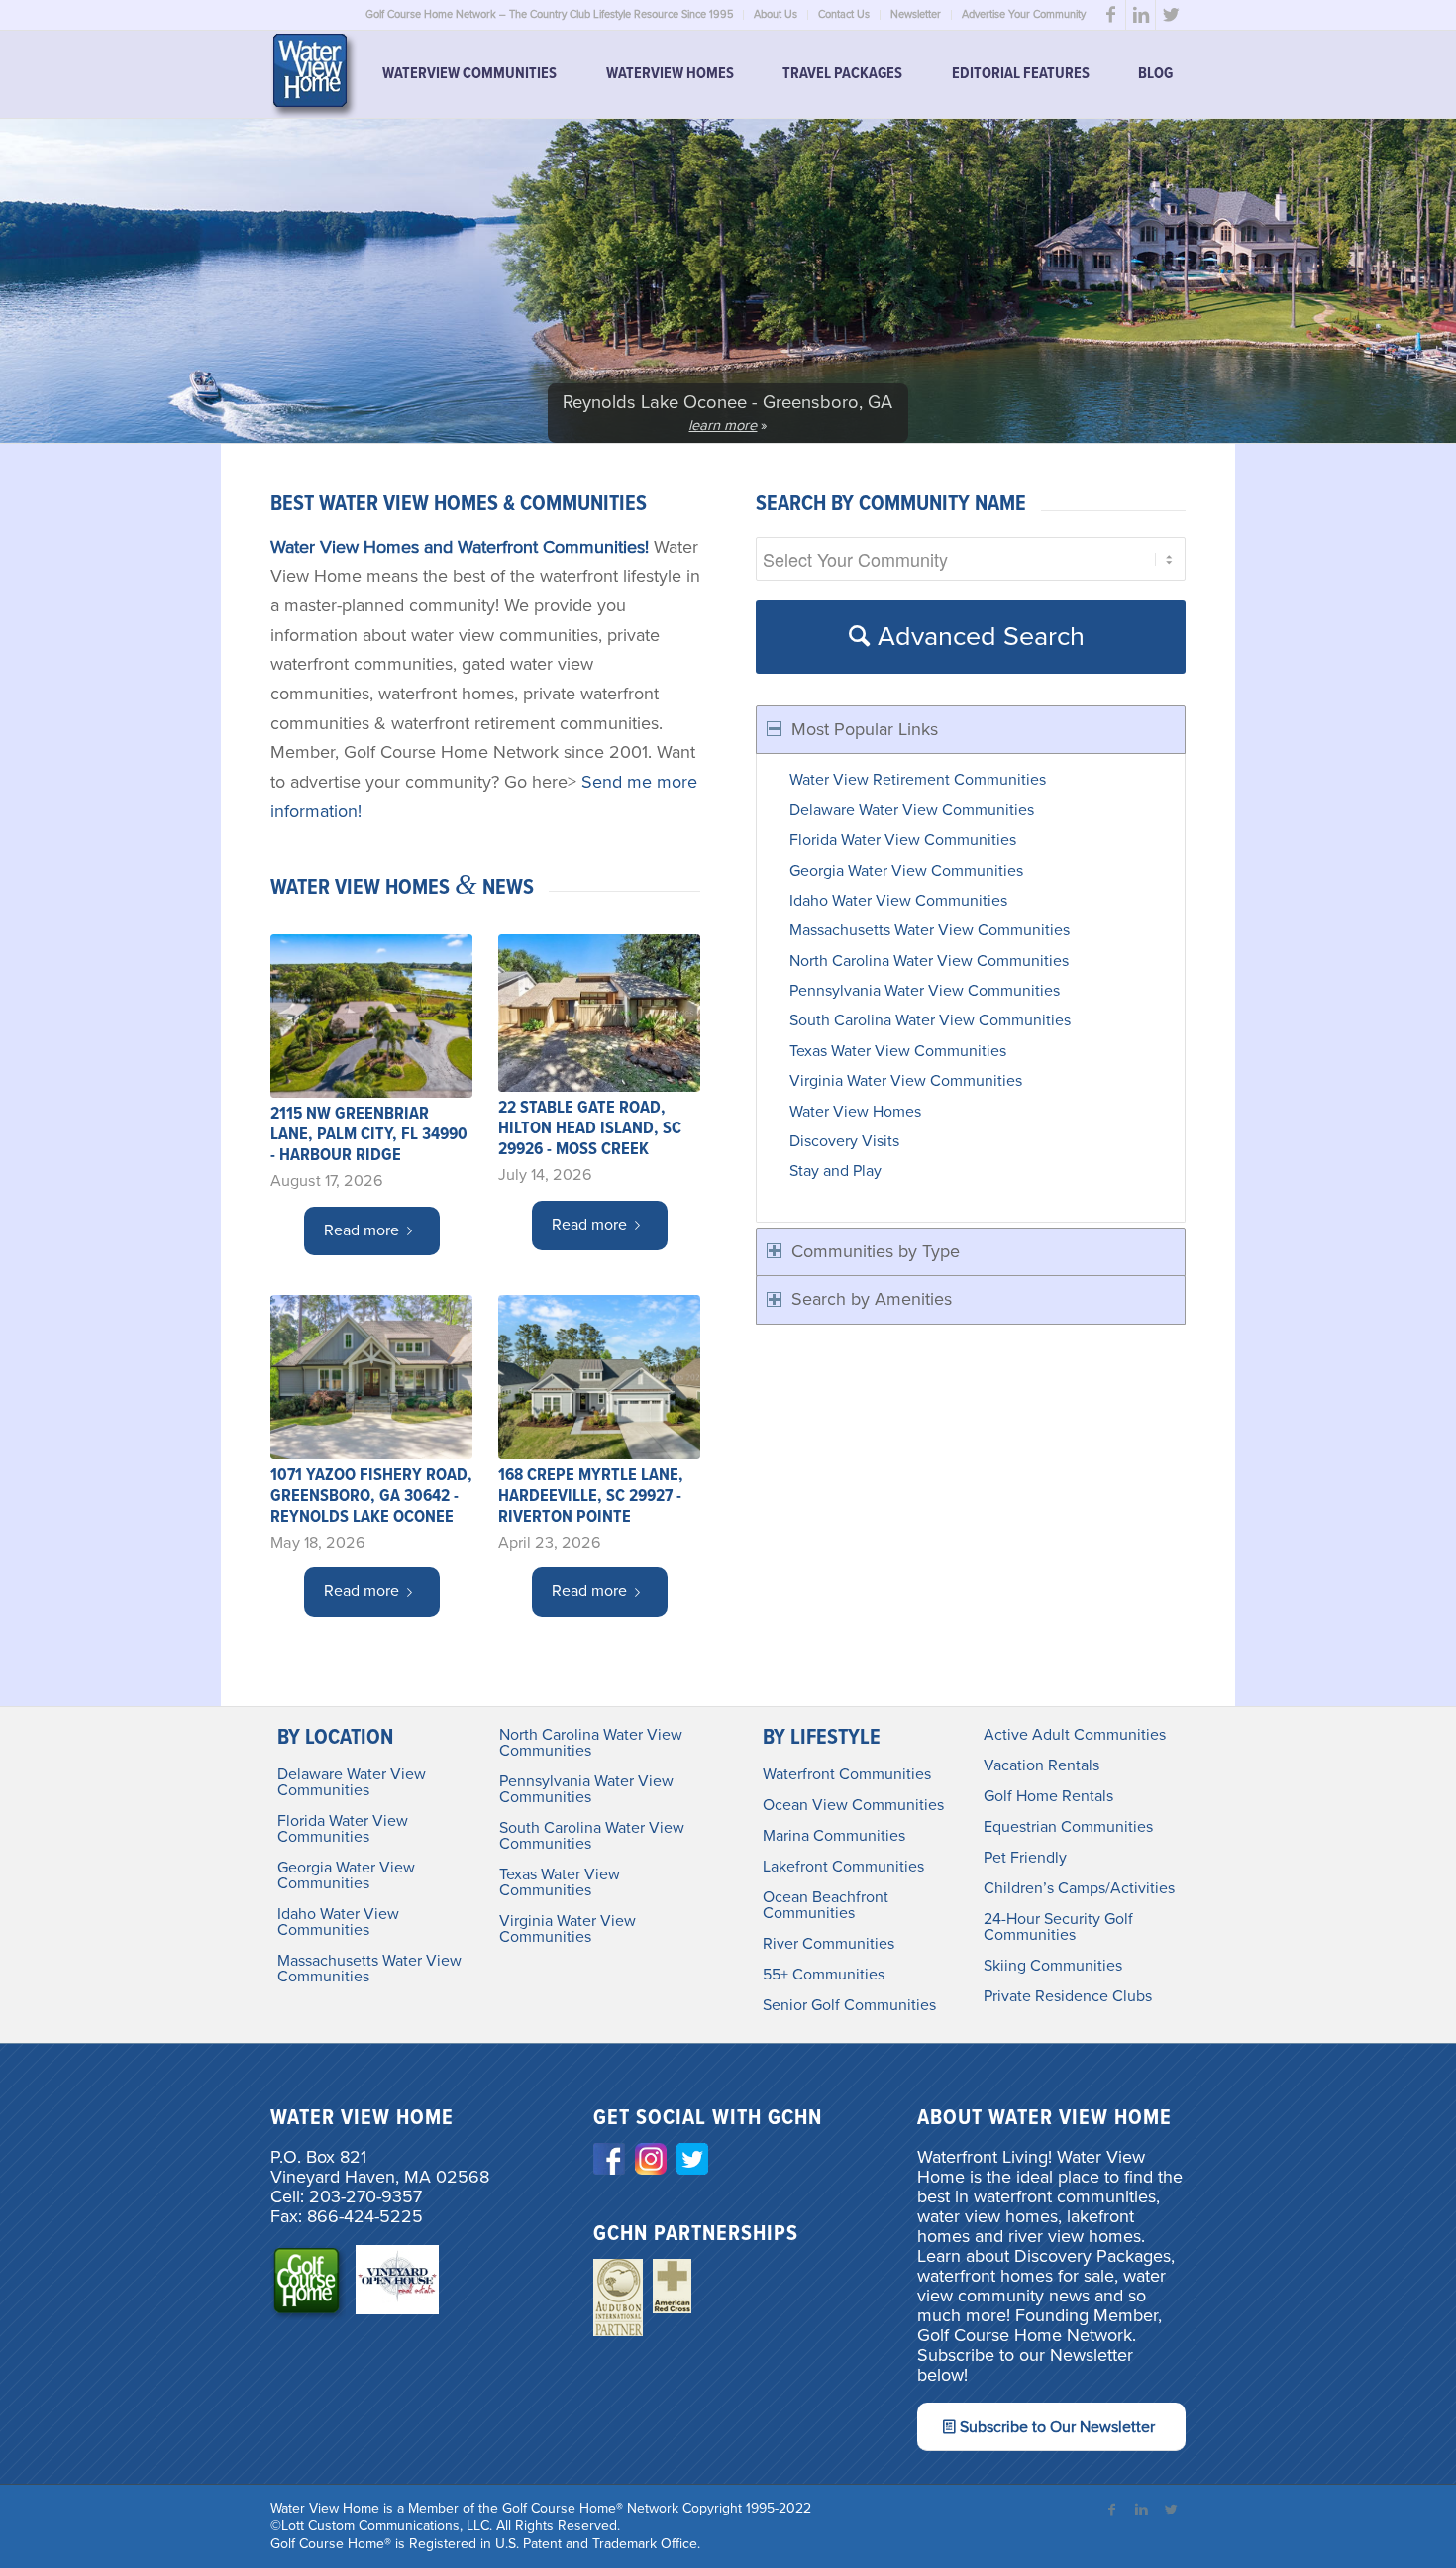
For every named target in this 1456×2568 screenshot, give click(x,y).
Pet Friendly (1025, 1858)
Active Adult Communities (1075, 1735)
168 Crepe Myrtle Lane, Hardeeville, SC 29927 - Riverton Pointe (591, 1497)
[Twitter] (1171, 15)
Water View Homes (855, 1112)
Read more (362, 1230)
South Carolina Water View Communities (930, 1020)
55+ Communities (824, 1975)
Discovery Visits (844, 1141)
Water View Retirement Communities (918, 780)
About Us (776, 14)
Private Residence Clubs (1068, 1996)
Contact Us (844, 14)
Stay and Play (835, 1171)
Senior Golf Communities (849, 2005)
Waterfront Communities (847, 1774)
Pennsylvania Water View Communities (925, 991)
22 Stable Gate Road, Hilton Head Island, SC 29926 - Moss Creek (590, 1129)
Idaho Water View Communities (898, 901)
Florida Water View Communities (903, 840)
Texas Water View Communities (898, 1051)
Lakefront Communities (843, 1867)
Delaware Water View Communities (912, 810)
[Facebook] (1111, 15)
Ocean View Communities (853, 1805)
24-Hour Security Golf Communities (1058, 1927)
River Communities (829, 1944)
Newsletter (916, 14)
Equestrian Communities (1068, 1827)
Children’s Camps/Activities (1079, 1888)
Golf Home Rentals (1048, 1796)
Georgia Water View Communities (906, 871)
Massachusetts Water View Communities (930, 930)
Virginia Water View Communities (906, 1081)
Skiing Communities (1053, 1966)
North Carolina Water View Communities (929, 961)
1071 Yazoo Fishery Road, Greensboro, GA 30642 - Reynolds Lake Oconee (371, 1497)
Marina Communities (834, 1836)
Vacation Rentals (1041, 1765)
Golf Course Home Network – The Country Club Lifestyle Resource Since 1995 (549, 14)
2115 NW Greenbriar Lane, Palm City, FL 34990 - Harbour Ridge (369, 1135)
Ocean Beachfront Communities (826, 1905)
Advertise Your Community (1024, 14)
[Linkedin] (1141, 15)
